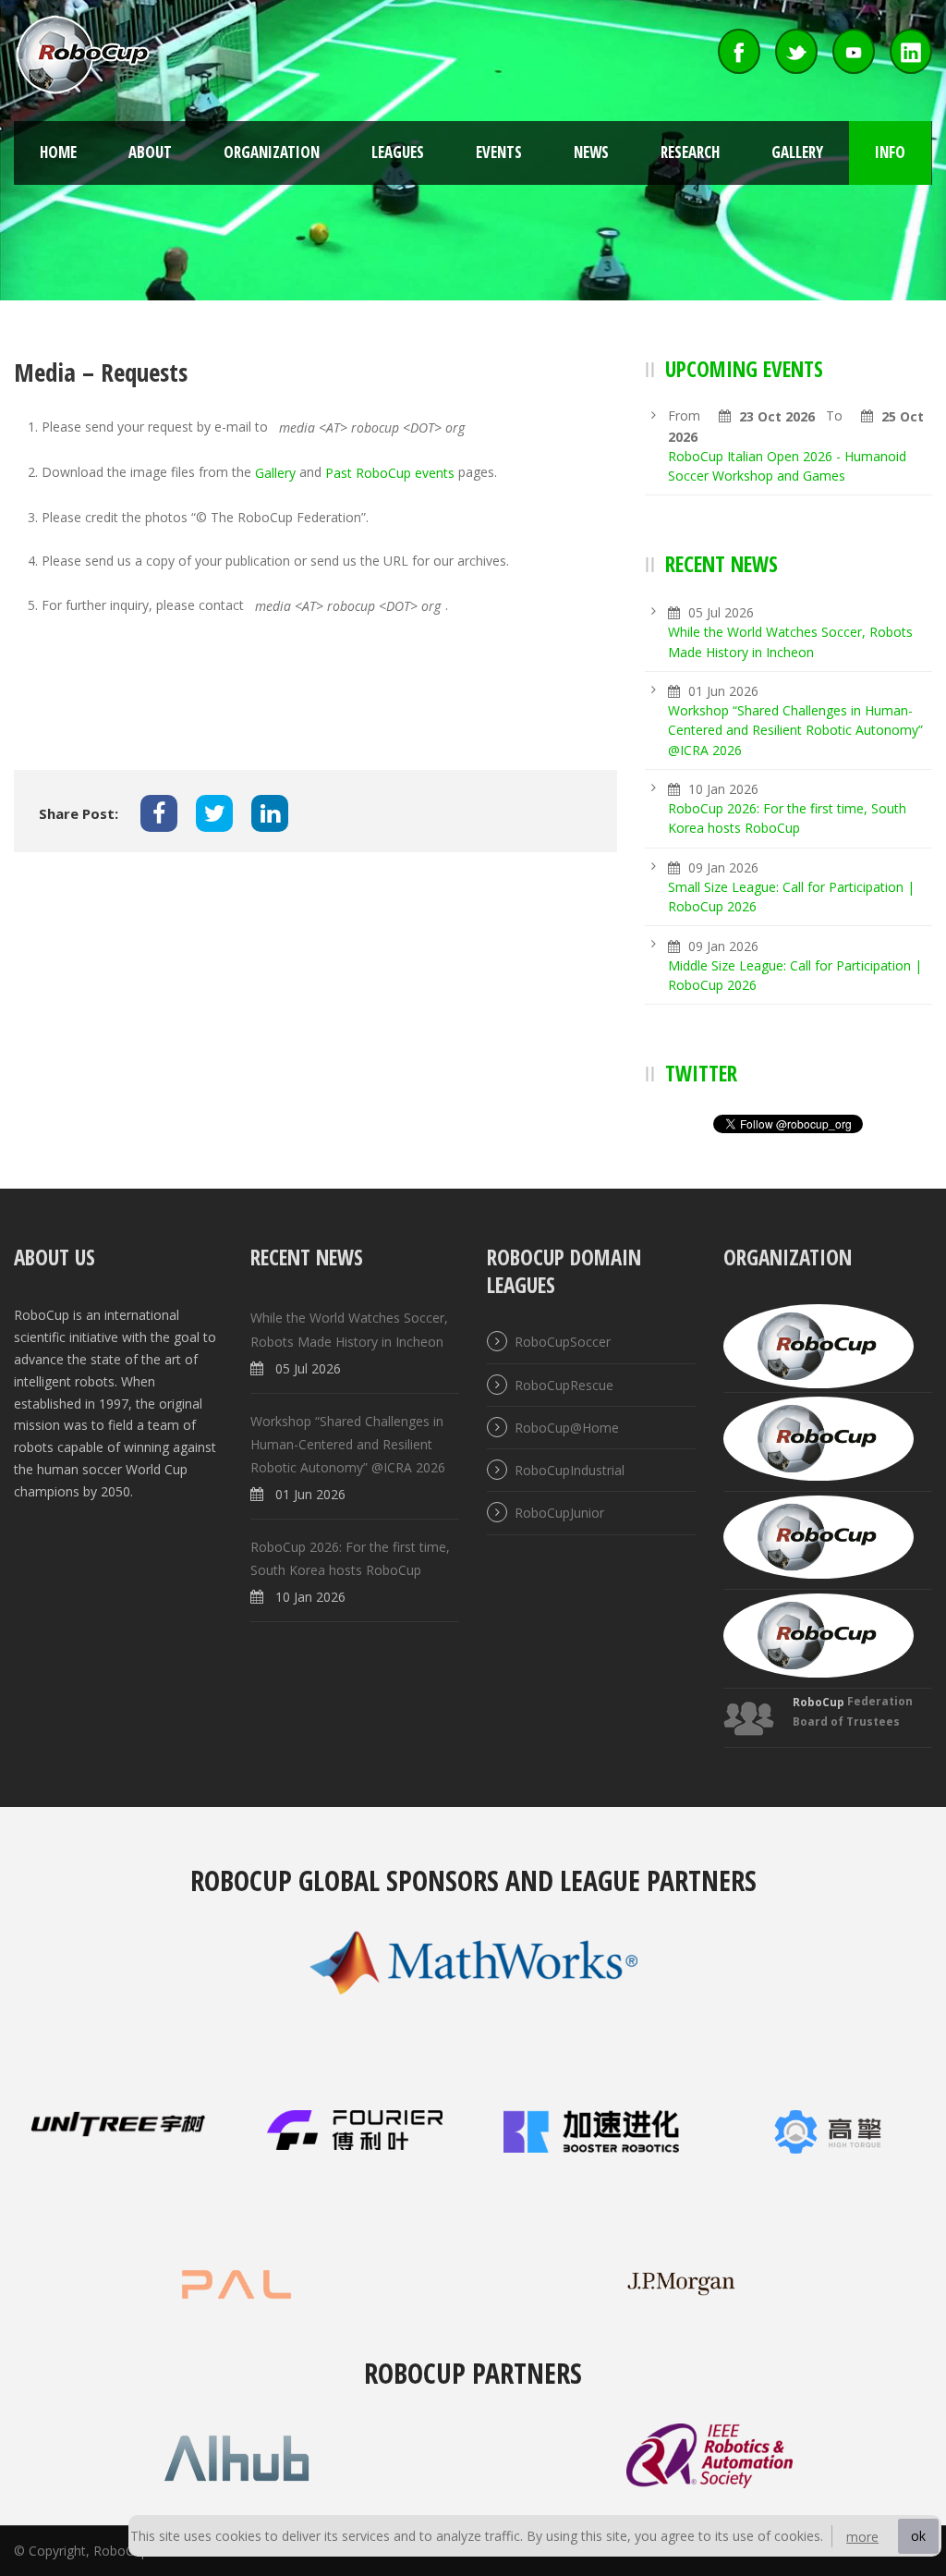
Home (58, 152)
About (150, 152)
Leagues (398, 152)
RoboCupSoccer (563, 1343)
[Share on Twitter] (214, 813)
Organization (272, 152)
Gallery (797, 152)
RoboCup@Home (567, 1428)
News (591, 152)
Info (890, 152)
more (862, 2537)
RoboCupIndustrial (570, 1470)
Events (499, 152)
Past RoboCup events (390, 473)
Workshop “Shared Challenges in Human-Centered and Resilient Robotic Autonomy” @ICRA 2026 (795, 730)
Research (690, 152)
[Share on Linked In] (270, 813)
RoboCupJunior (559, 1514)
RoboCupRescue (564, 1385)
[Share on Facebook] (159, 813)
